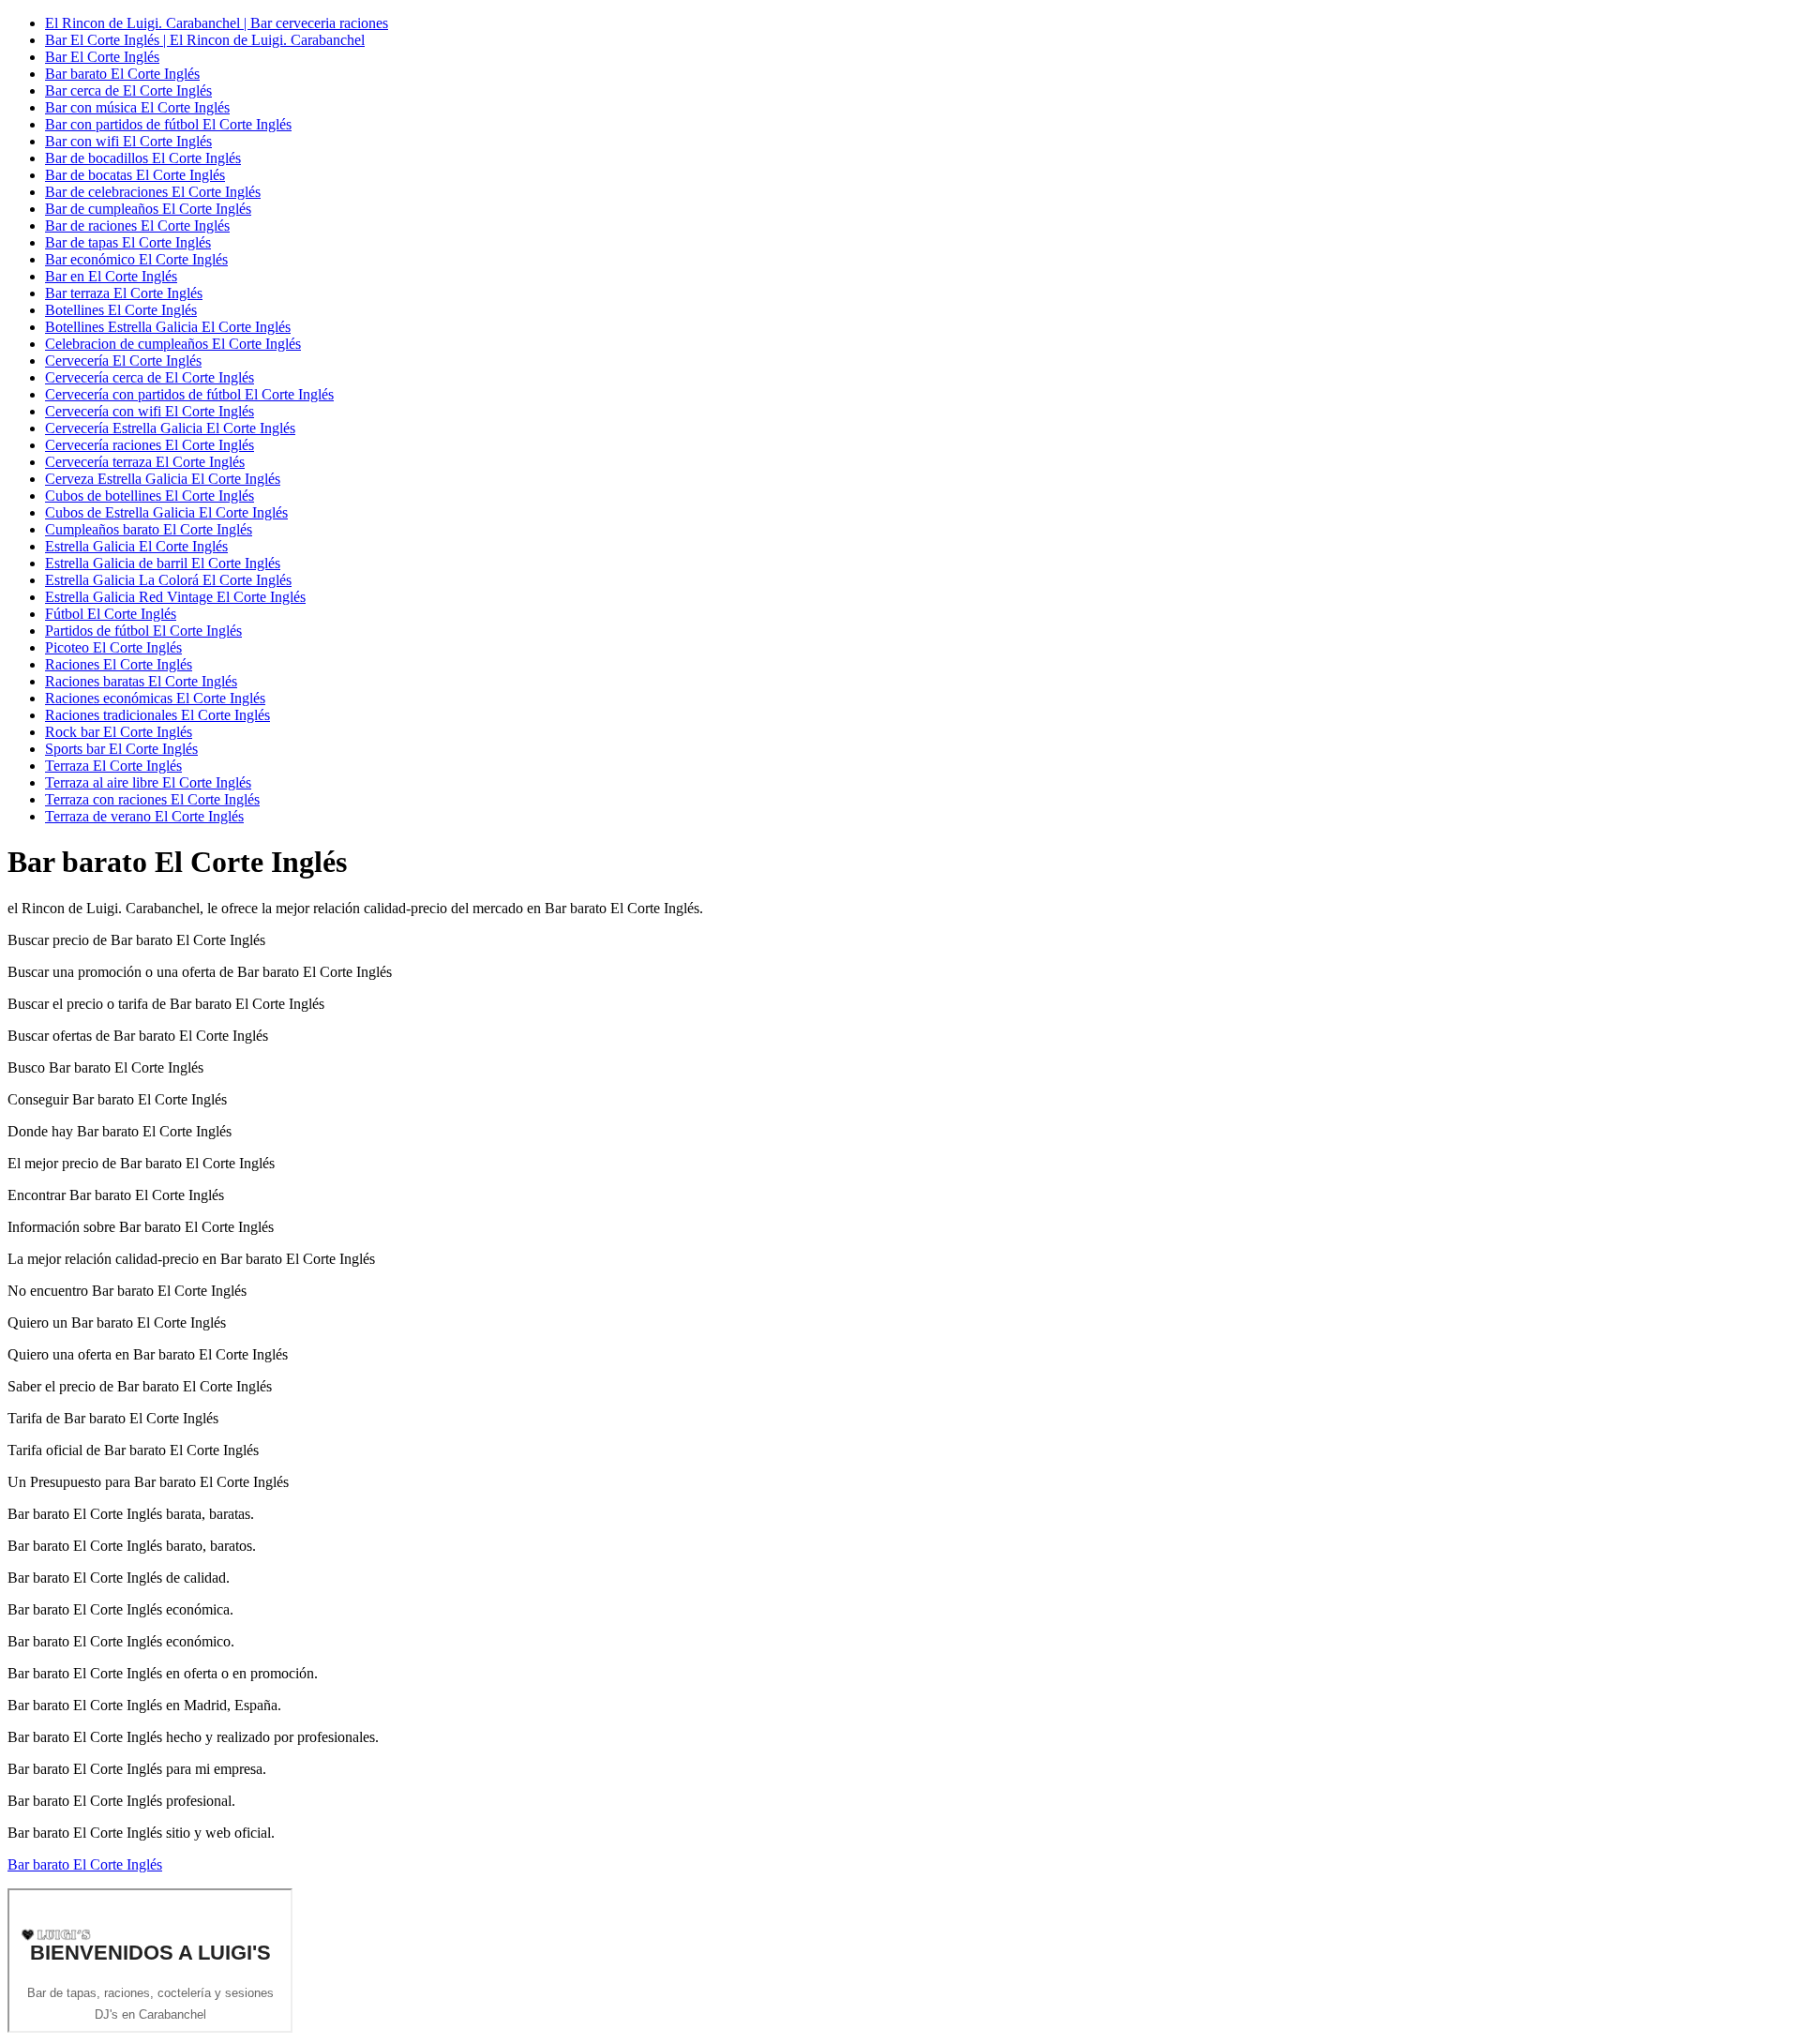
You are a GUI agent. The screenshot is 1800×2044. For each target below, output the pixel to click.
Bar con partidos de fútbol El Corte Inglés (168, 124)
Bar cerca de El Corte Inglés (128, 90)
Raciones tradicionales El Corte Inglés (157, 715)
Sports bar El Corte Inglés (121, 749)
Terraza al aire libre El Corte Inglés (148, 782)
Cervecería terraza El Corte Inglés (145, 462)
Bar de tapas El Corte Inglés (128, 242)
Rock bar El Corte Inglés (119, 732)
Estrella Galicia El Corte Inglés (136, 546)
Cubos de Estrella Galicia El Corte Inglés (166, 512)
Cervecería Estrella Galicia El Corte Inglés (170, 428)
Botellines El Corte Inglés (121, 310)
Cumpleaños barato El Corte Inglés (149, 529)
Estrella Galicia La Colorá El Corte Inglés (168, 580)
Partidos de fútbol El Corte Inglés (143, 631)
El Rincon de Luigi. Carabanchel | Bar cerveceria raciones (217, 23)
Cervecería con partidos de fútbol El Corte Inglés (189, 394)
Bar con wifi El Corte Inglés (128, 141)
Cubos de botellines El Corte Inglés (150, 496)
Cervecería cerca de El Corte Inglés (150, 377)
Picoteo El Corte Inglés (113, 647)
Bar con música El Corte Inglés (137, 107)
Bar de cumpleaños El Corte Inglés (148, 209)
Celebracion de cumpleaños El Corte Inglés (173, 344)
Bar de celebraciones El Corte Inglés (153, 192)
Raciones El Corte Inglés (119, 664)
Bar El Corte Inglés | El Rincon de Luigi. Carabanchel (205, 40)
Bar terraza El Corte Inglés (124, 293)
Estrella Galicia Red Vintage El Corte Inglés (175, 597)
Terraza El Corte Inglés (113, 766)
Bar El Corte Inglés (102, 57)
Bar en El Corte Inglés (111, 276)
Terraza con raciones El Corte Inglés (152, 799)
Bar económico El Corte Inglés (136, 259)
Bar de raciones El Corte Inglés (137, 225)
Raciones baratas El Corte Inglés (141, 681)
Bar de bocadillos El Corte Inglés (143, 158)
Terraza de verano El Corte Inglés (144, 816)
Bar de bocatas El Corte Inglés (135, 175)
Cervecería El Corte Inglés (123, 361)
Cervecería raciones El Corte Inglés (150, 445)
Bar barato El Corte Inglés (122, 74)
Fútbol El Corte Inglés (111, 614)
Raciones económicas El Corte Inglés (155, 698)
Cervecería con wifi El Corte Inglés (150, 411)
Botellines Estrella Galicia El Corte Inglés (168, 327)
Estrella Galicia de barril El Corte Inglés (163, 563)
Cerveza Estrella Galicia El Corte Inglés (163, 479)
